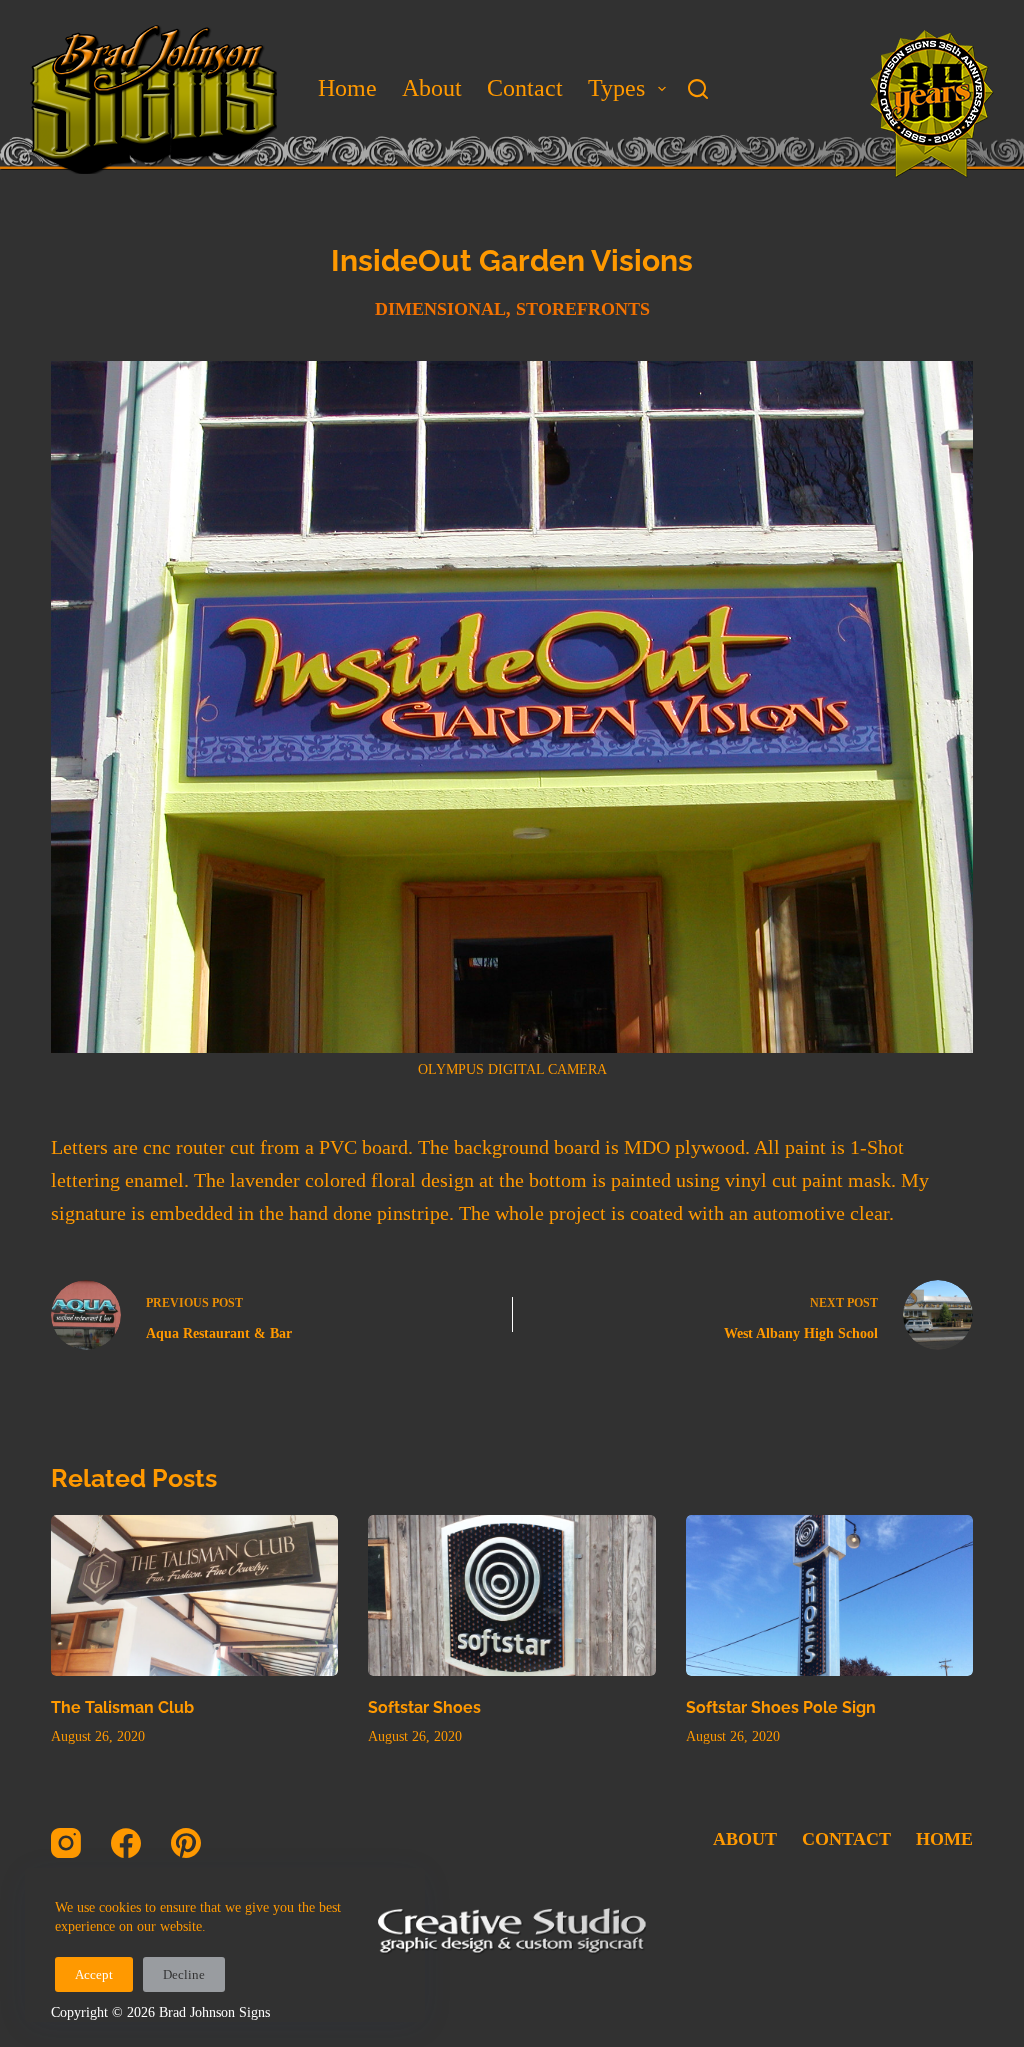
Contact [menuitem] (525, 88)
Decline (184, 1974)
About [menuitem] (432, 88)
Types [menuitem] (616, 88)
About (745, 1839)
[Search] (698, 89)
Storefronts (583, 309)
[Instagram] (66, 1843)
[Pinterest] (186, 1843)
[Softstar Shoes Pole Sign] (829, 1596)
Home (944, 1839)
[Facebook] (126, 1843)
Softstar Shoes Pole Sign (781, 1707)
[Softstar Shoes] (511, 1596)
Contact (846, 1839)
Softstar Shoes (424, 1707)
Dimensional (440, 309)
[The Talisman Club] (194, 1596)
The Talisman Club (122, 1707)
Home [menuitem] (347, 88)
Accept (94, 1974)
